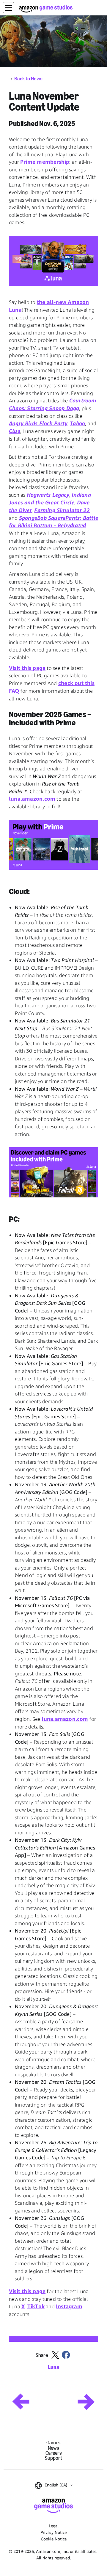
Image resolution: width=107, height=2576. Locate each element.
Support (53, 2458)
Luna (53, 2367)
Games (53, 2443)
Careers (54, 2453)
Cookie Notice (54, 2539)
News (53, 2448)
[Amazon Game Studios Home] (46, 9)
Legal (54, 2526)
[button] (9, 8)
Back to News (28, 79)
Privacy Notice (53, 2532)
